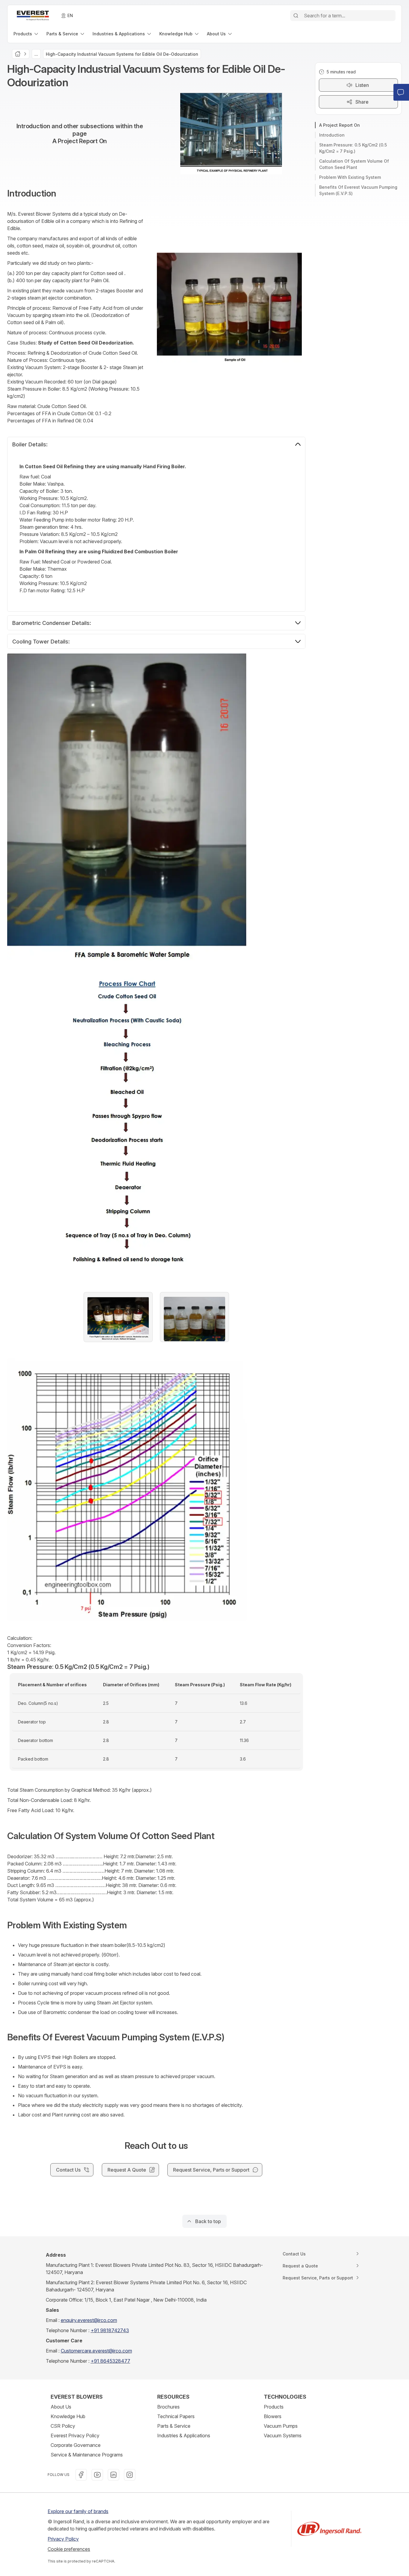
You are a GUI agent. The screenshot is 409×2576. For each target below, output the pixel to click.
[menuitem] (26, 34)
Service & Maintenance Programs (87, 2455)
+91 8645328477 (110, 2361)
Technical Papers (176, 2416)
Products (274, 2407)
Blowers (273, 2416)
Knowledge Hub (68, 2416)
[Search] (296, 16)
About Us (61, 2407)
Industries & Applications (184, 2436)
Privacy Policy (63, 2539)
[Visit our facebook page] (81, 2475)
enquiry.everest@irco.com (89, 2320)
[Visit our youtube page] (97, 2475)
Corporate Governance (76, 2445)
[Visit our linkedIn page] (113, 2475)
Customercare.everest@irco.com (96, 2351)
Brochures (168, 2407)
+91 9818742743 (110, 2330)
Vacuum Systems (283, 2436)
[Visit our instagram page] (130, 2475)
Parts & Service (174, 2426)
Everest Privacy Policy (75, 2436)
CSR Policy (63, 2426)
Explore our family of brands (78, 2511)
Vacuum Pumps (281, 2426)
